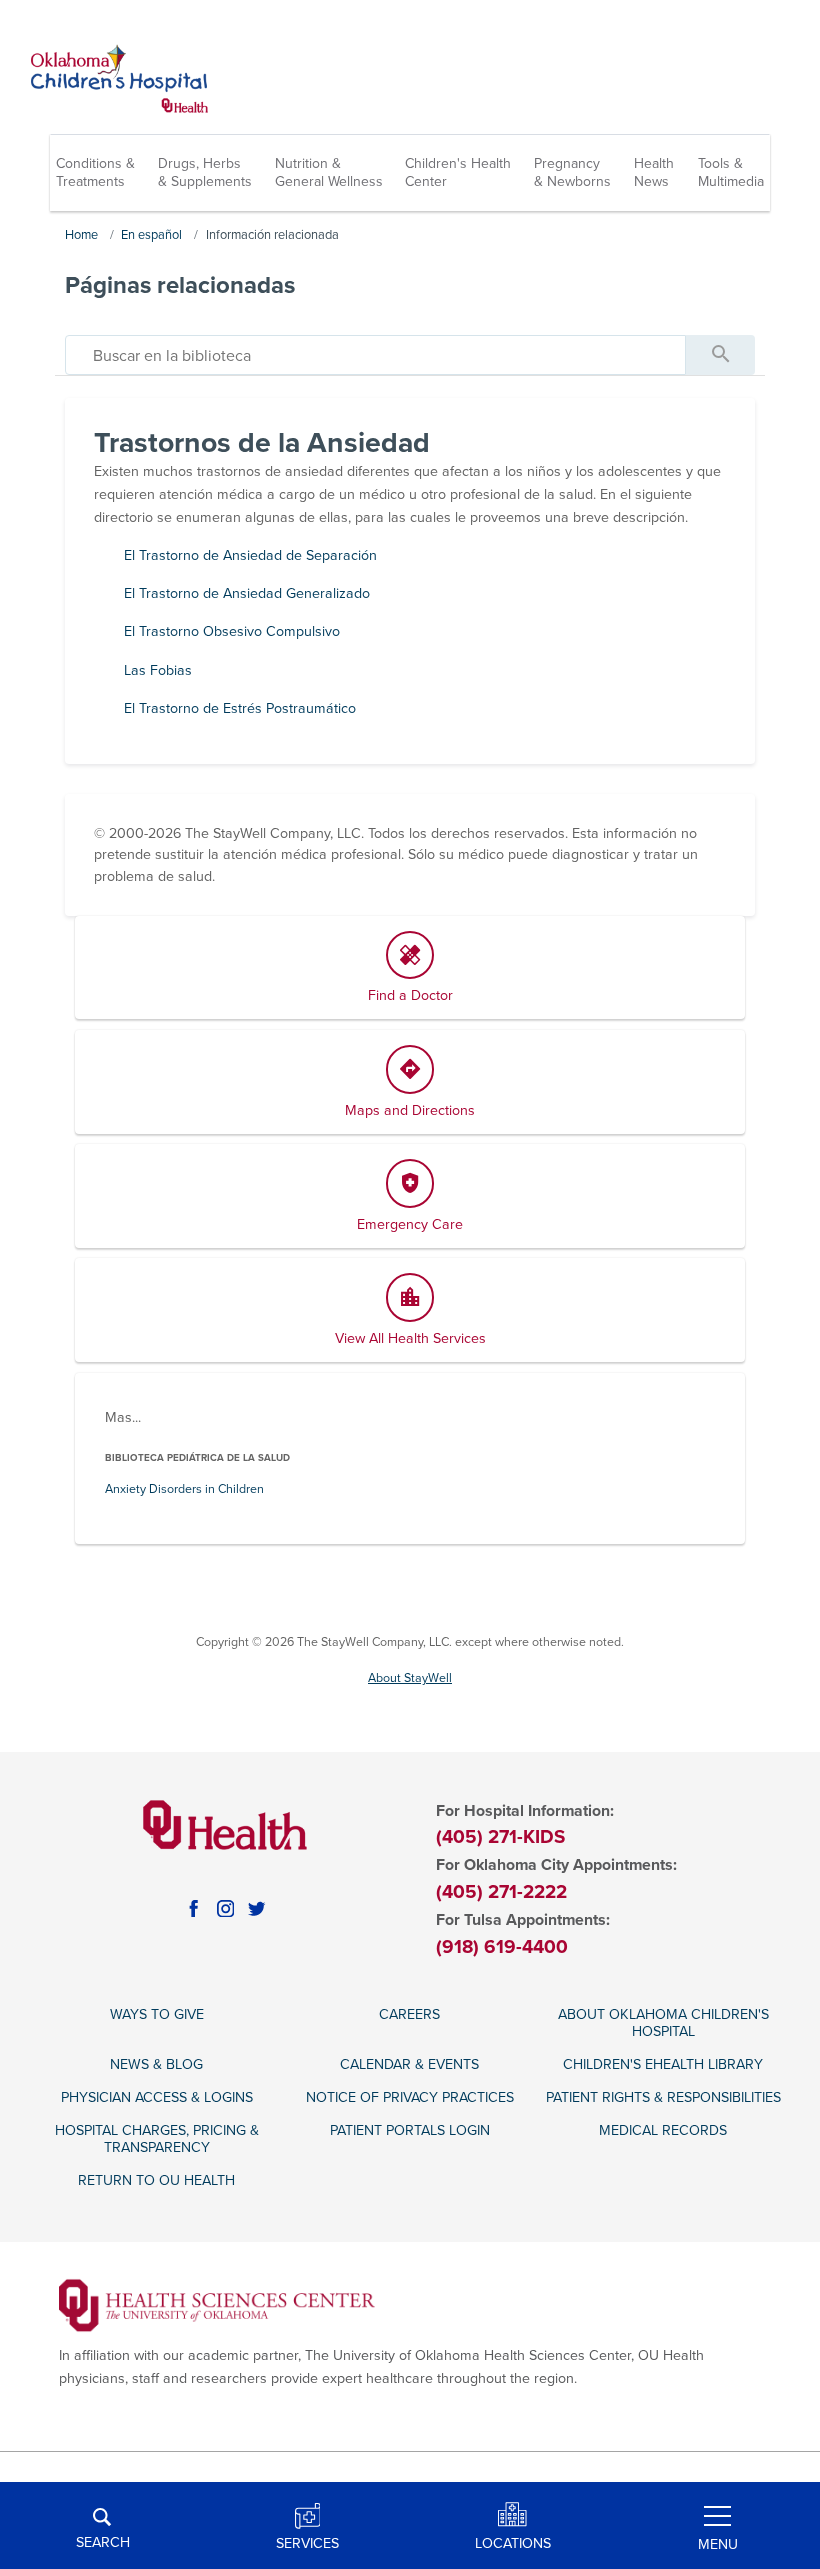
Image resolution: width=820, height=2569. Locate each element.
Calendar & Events (409, 2064)
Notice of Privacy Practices (410, 2097)
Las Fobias (158, 670)
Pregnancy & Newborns (572, 172)
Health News (654, 172)
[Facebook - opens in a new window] (194, 1909)
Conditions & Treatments (95, 172)
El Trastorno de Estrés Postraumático (240, 708)
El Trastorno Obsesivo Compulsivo (232, 631)
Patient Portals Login (410, 2130)
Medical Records (663, 2130)
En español (151, 235)
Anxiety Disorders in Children (184, 1489)
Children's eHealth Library (663, 2064)
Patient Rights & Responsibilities (663, 2097)
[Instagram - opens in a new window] (226, 1909)
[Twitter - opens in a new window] (257, 1909)
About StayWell (410, 1678)
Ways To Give (157, 2014)
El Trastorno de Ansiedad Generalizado (247, 593)
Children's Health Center (458, 172)
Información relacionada (272, 235)
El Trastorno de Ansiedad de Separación (250, 555)
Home (81, 235)
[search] (375, 355)
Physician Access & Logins (157, 2097)
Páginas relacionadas (180, 285)
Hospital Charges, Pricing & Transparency (157, 2139)
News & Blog (156, 2064)
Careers (409, 2014)
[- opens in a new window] (217, 2304)
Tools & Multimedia (731, 172)
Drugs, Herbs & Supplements (205, 172)
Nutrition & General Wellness (329, 172)
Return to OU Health (156, 2180)
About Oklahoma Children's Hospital (663, 2023)
